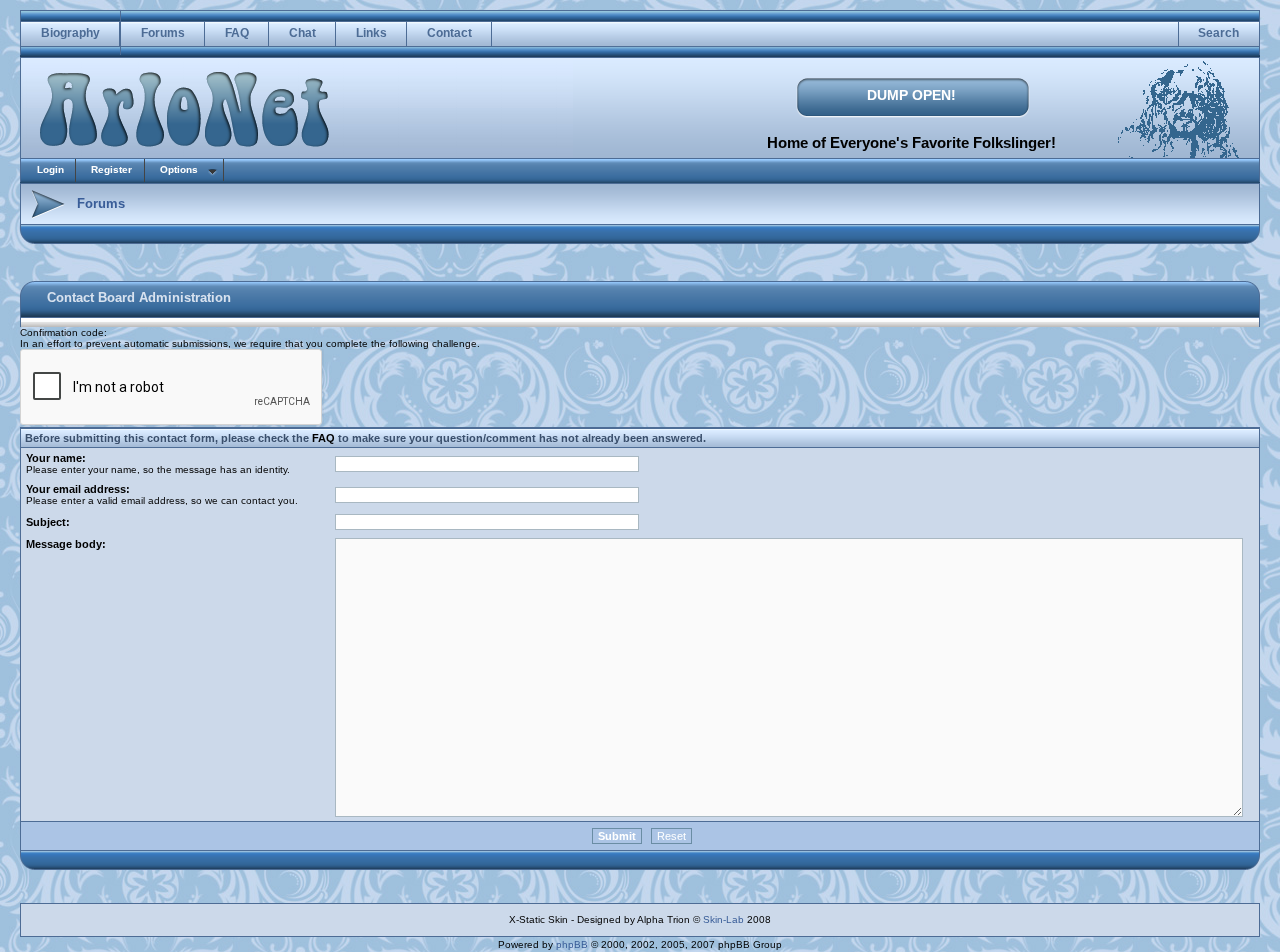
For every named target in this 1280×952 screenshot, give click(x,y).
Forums (163, 33)
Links (371, 33)
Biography (70, 33)
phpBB (572, 944)
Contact (449, 33)
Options (179, 169)
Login (50, 169)
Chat (302, 33)
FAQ (237, 33)
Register (111, 169)
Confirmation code (62, 332)
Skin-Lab (723, 919)
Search (1218, 33)
